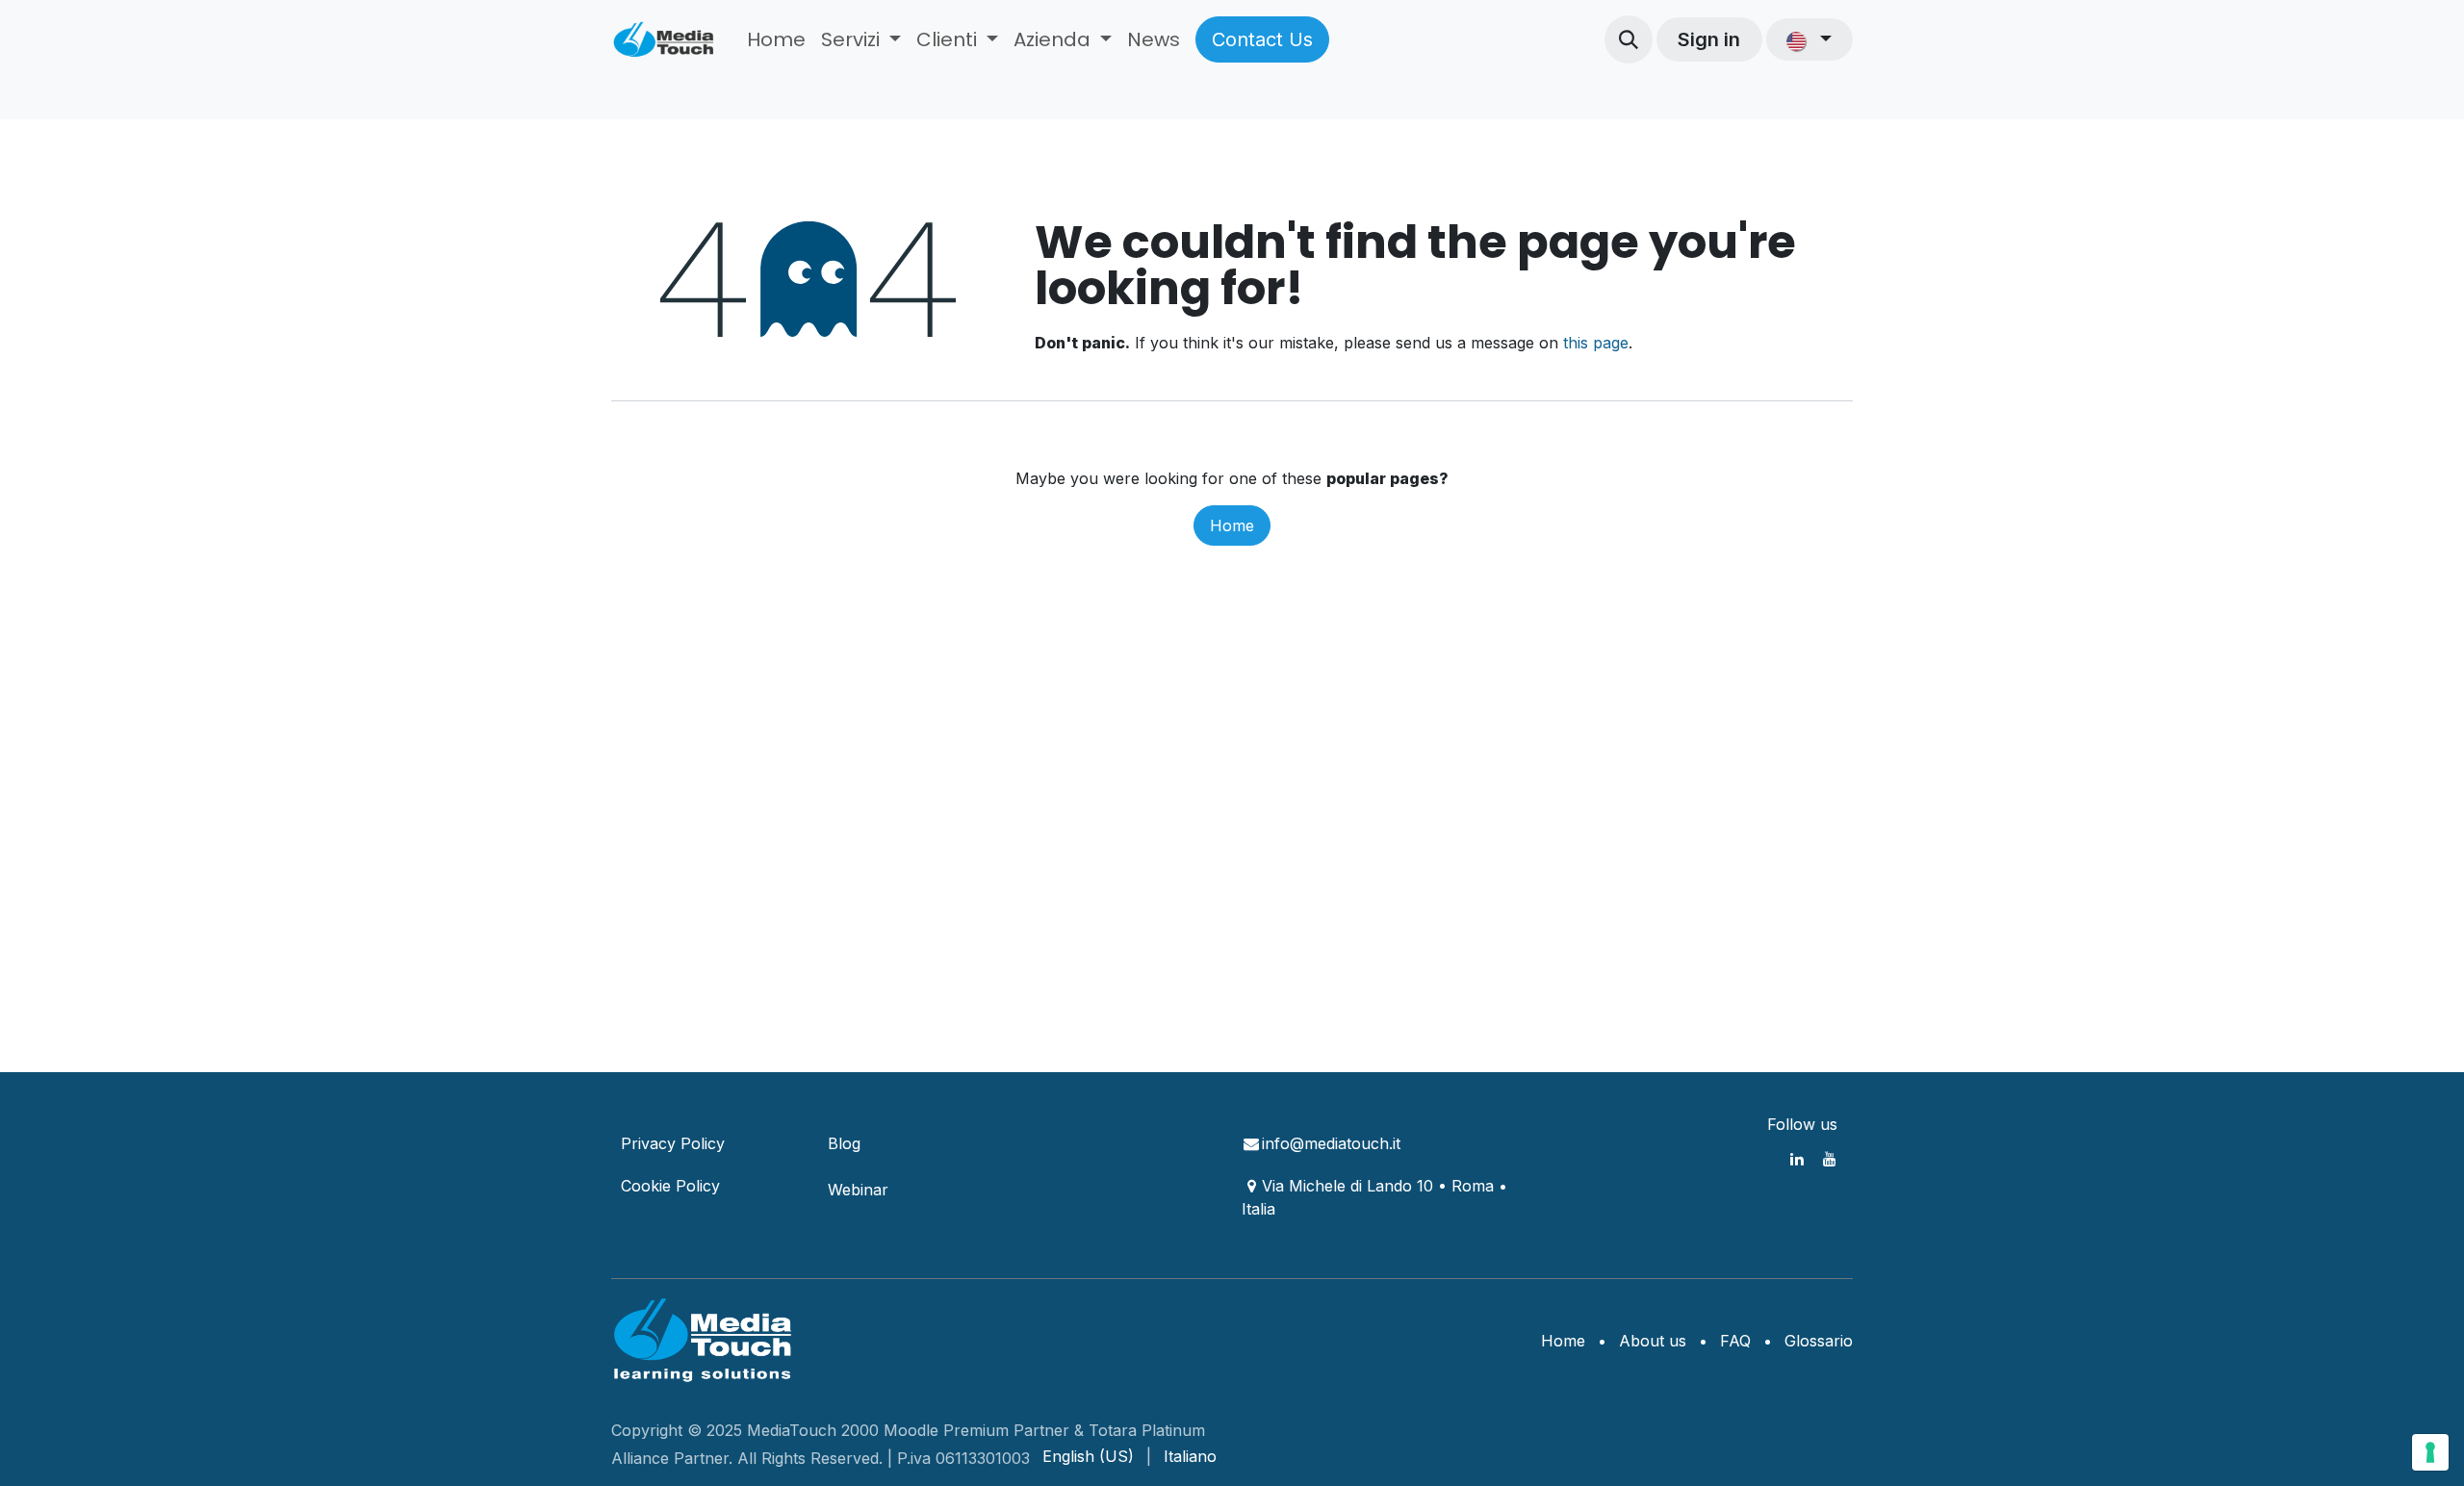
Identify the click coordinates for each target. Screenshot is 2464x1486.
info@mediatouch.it (1331, 1143)
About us (1653, 1341)
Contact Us (1262, 39)
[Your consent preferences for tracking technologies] (2430, 1452)
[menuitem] (776, 39)
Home (1232, 525)
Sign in (1709, 39)
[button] (1629, 39)
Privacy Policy (673, 1143)
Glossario (1819, 1341)
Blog (844, 1143)
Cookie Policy (670, 1186)
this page (1596, 343)
